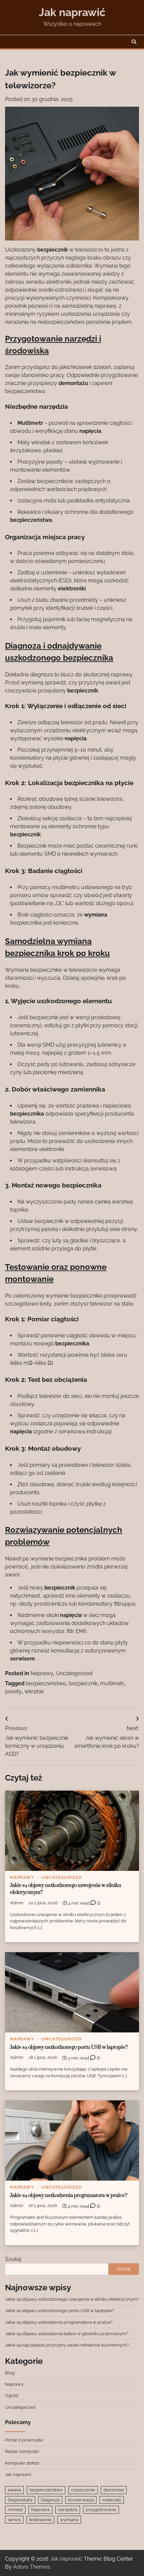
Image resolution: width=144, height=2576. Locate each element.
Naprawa (40, 2510)
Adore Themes (31, 2567)
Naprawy (42, 1673)
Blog (10, 2373)
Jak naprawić (72, 12)
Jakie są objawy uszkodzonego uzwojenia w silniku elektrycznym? (72, 2299)
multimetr (112, 1683)
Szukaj (13, 2259)
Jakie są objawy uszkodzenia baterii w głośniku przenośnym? (66, 2334)
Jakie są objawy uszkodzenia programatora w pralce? (69, 2196)
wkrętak (34, 1691)
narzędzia (68, 2510)
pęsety (13, 1691)
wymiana (69, 2520)
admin (17, 1903)
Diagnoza (50, 2500)
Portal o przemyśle (24, 2440)
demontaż (114, 2490)
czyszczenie (83, 2490)
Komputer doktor (22, 2463)
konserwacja (81, 2500)
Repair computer (22, 2451)
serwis (14, 2520)
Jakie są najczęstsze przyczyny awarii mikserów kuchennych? (67, 2345)
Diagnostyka (20, 2500)
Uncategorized (74, 1673)
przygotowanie (101, 2510)
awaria (14, 2490)
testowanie (40, 2520)
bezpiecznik (83, 1683)
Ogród (12, 2396)
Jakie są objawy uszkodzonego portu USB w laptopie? (69, 2047)
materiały (112, 2500)
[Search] (134, 42)
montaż (15, 2510)
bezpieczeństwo (46, 1683)
